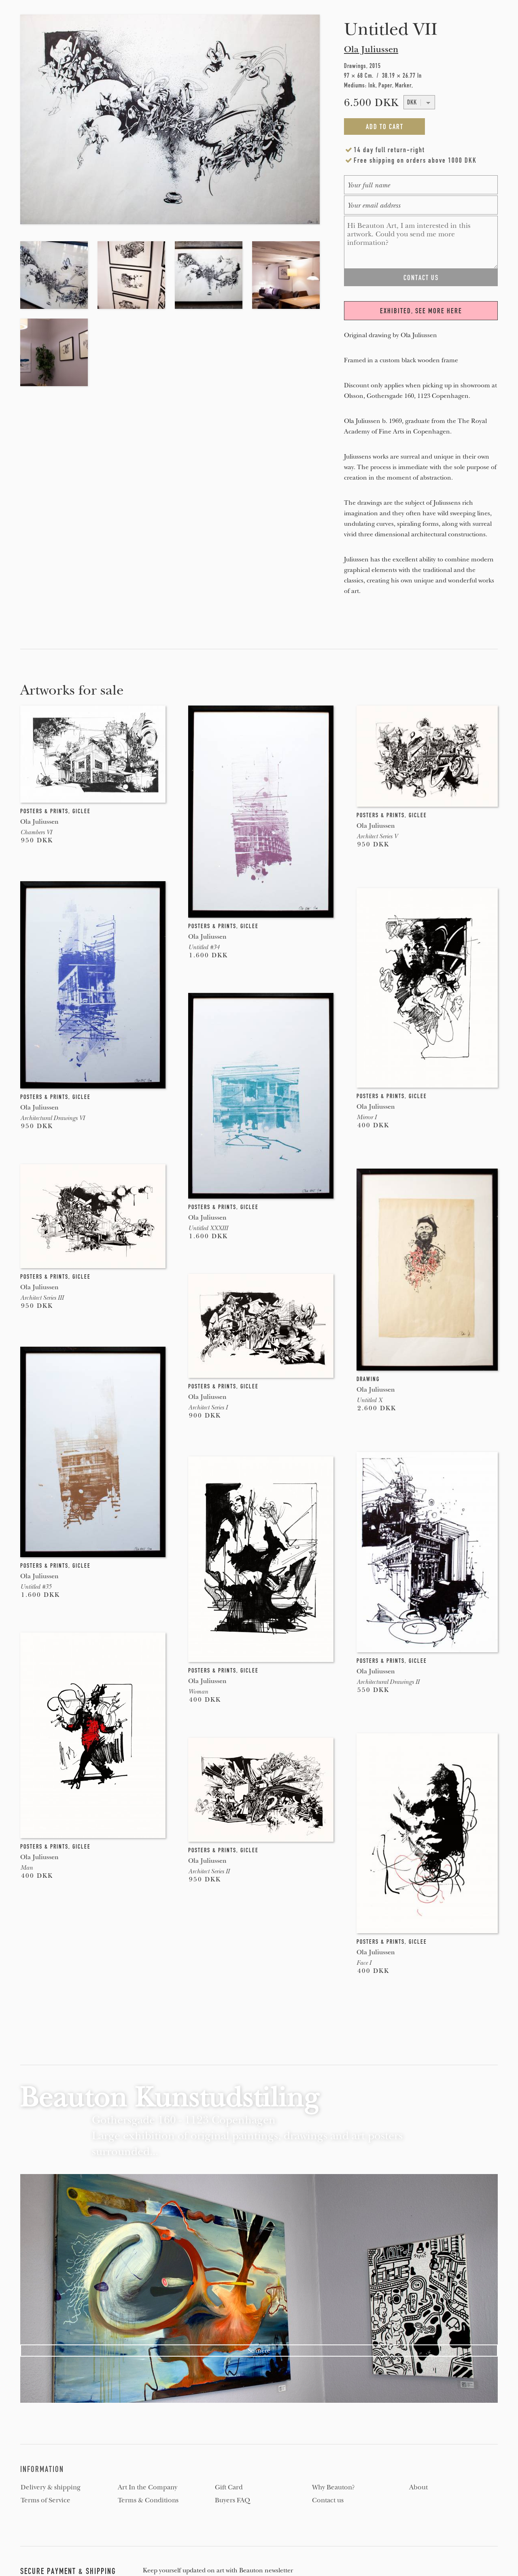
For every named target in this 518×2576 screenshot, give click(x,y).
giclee (82, 811)
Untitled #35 (36, 1587)
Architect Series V (377, 836)
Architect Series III (42, 1298)
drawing (368, 1379)
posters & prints (44, 811)
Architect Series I (208, 1407)
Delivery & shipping (51, 2487)
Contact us (328, 2500)
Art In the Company (148, 2487)
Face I (364, 1963)
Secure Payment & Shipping (68, 2571)
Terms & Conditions (148, 2500)
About (418, 2487)
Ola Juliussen (371, 49)
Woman (198, 1692)
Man (27, 1868)
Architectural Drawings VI (52, 1118)
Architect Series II (209, 1871)
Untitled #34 (204, 947)
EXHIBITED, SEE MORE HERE (421, 311)
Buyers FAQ (232, 2500)
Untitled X (369, 1400)
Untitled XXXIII (208, 1228)
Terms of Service (46, 2500)
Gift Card (229, 2487)
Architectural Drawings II (388, 1682)
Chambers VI (36, 832)
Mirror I (366, 1117)
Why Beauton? (333, 2487)
